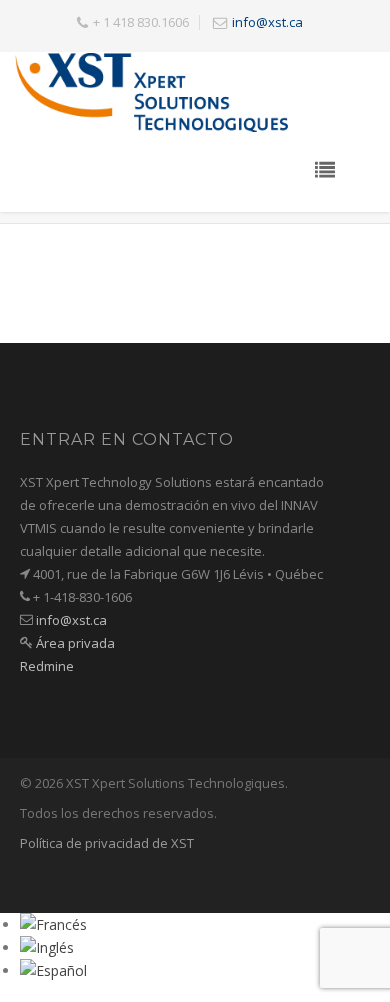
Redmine (47, 666)
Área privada (75, 643)
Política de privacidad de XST (107, 843)
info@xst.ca (267, 22)
